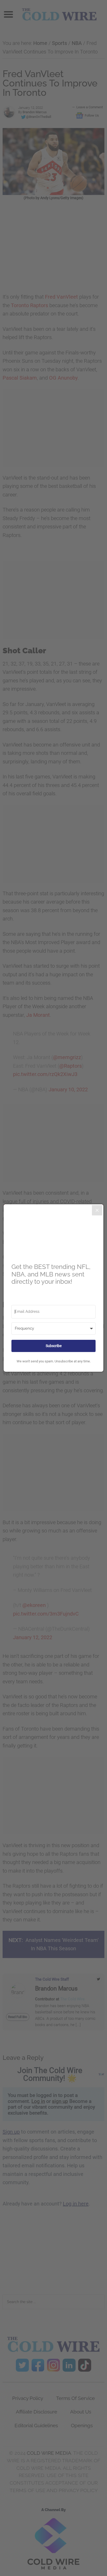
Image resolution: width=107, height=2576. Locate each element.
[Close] (97, 1210)
